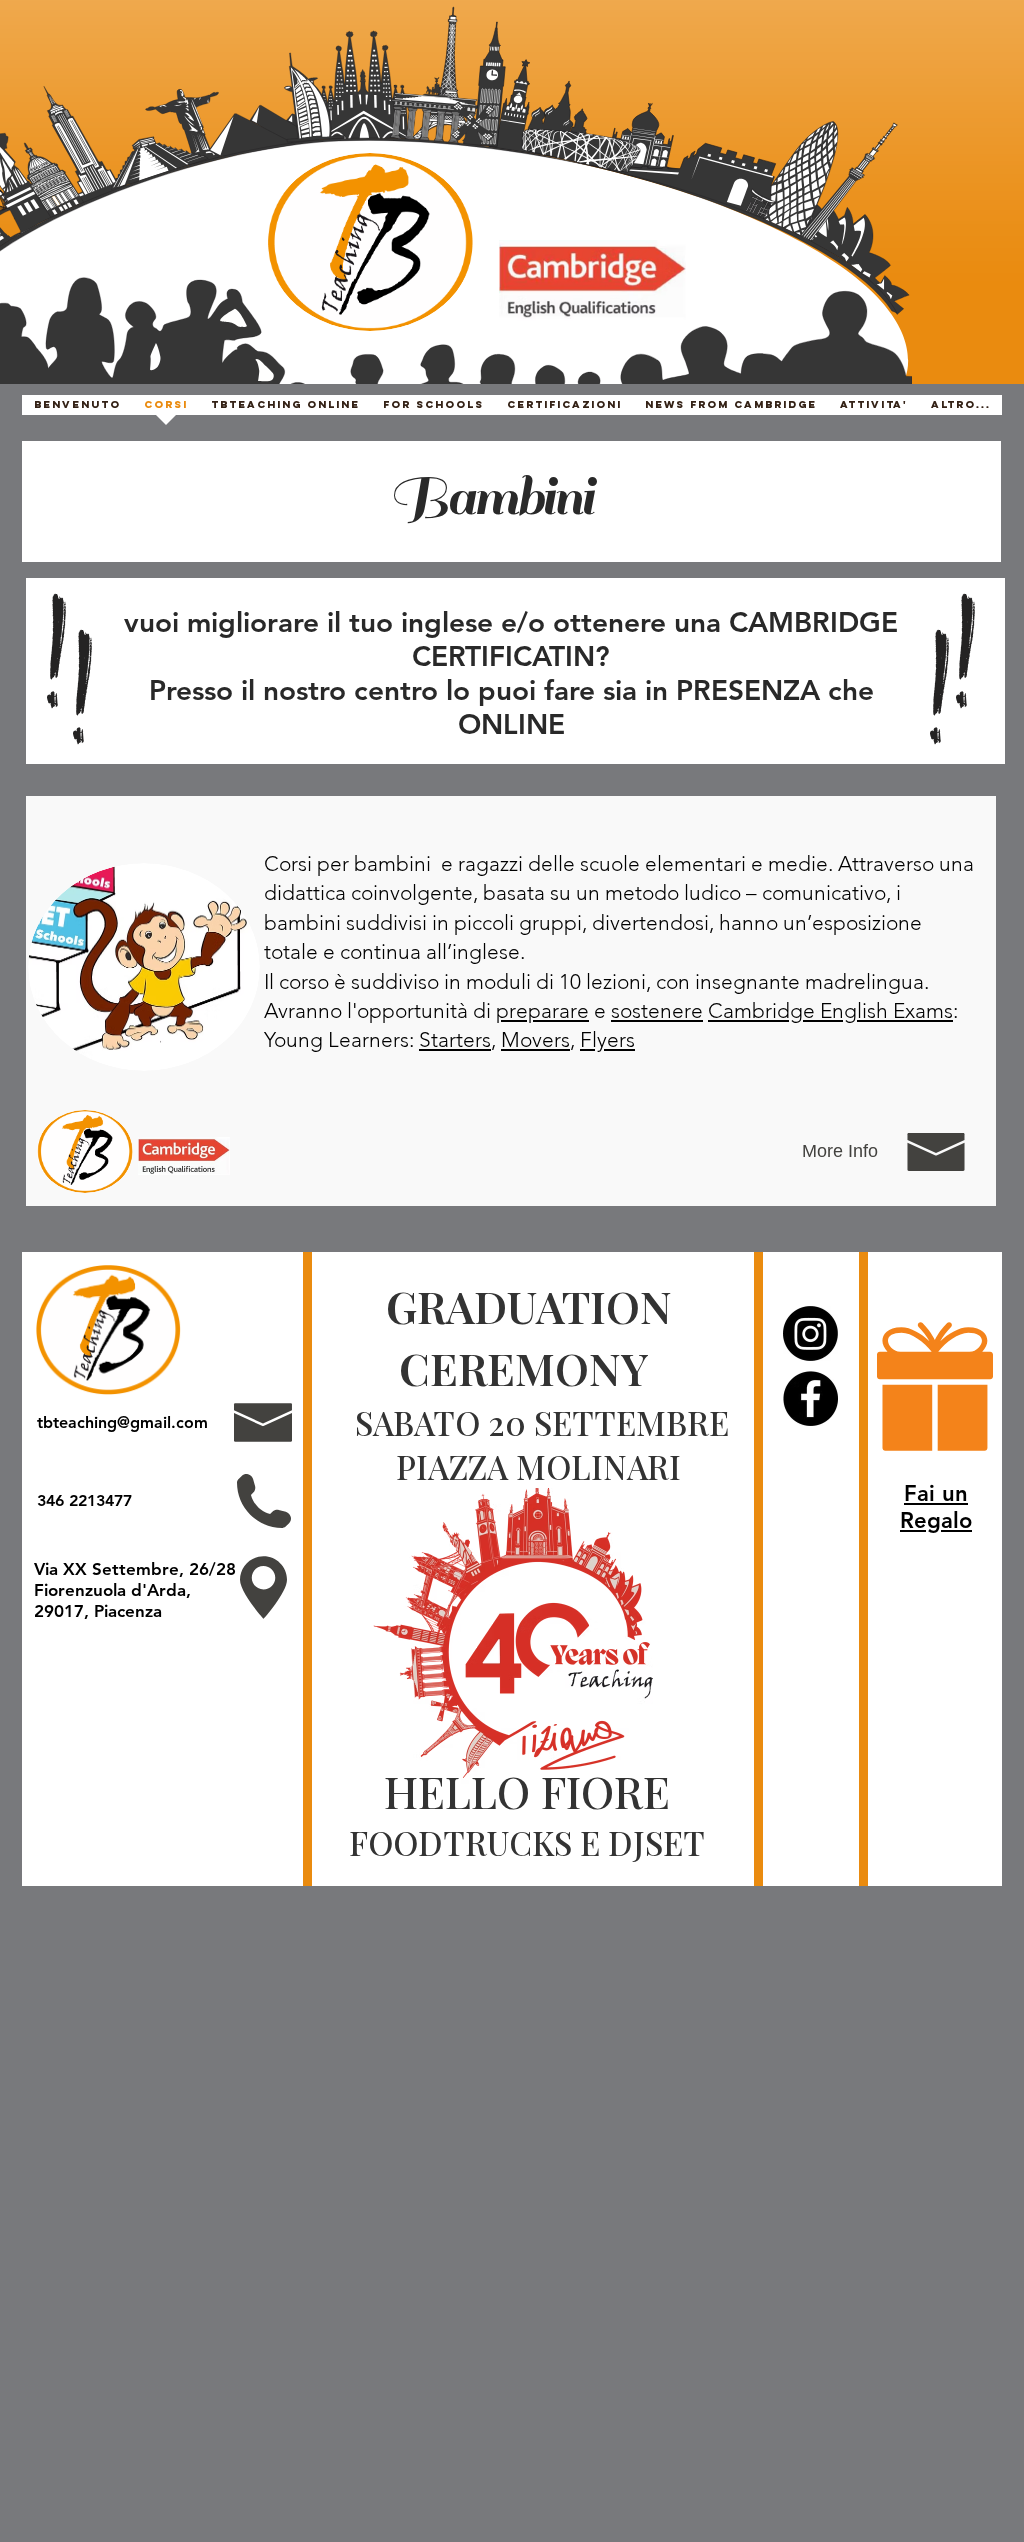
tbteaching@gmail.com (122, 1422)
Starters (455, 1039)
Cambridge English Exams (830, 1010)
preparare (542, 1010)
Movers (535, 1039)
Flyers (607, 1039)
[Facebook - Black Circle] (810, 1398)
